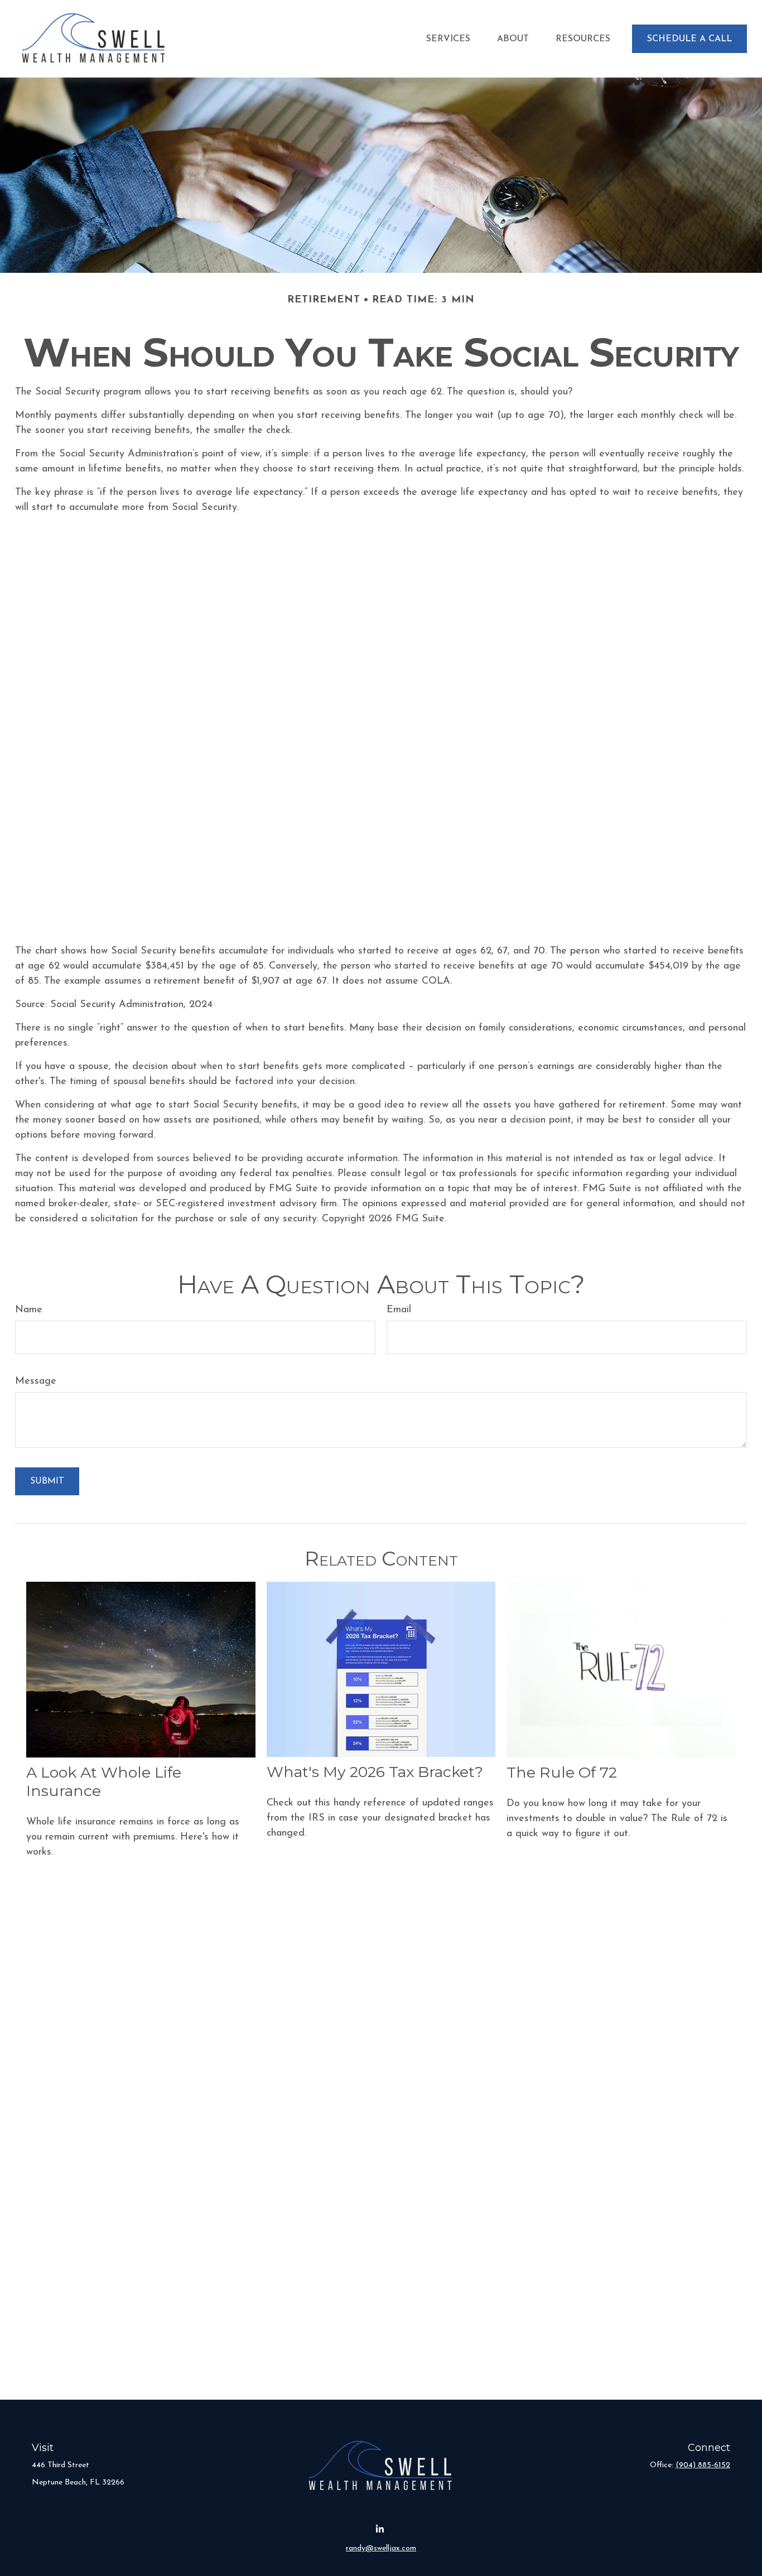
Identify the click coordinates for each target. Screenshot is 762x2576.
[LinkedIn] (380, 2529)
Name (29, 1310)
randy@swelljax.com (381, 2548)
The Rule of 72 (562, 1772)
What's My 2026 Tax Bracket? (375, 1772)
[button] (448, 39)
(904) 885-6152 (703, 2465)
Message (36, 1381)
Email (399, 1310)
